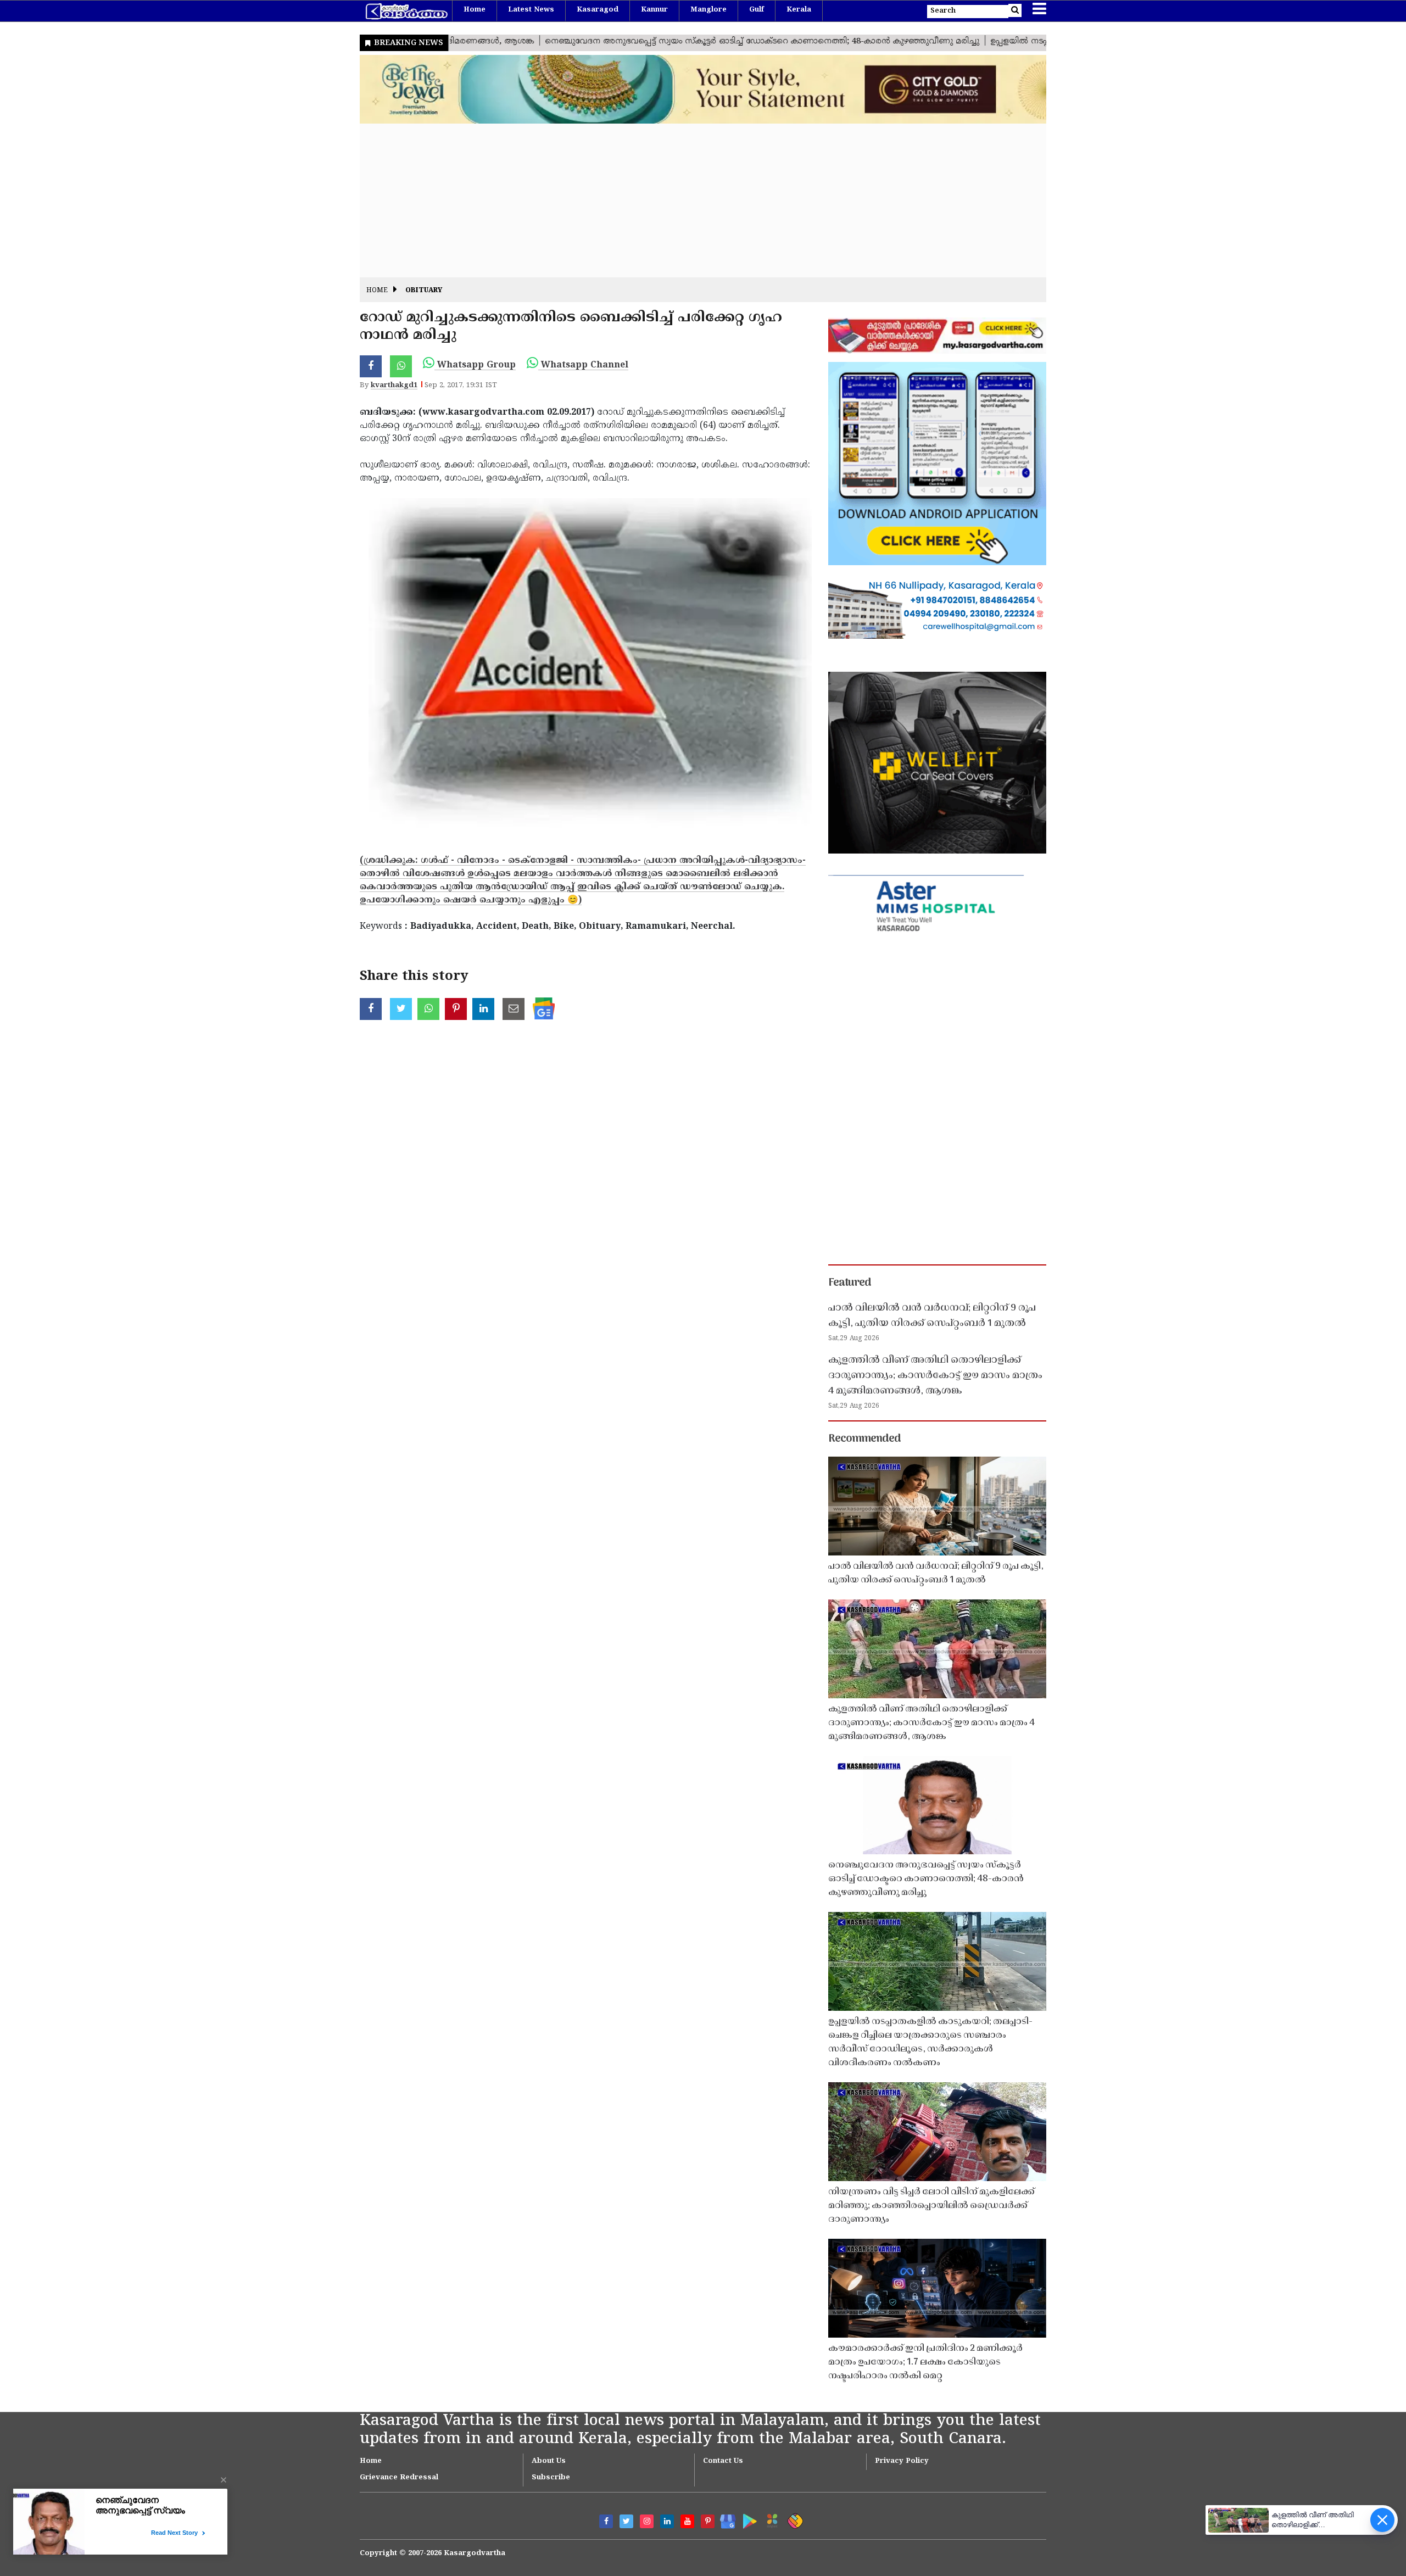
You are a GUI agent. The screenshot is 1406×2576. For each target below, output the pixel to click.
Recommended (864, 1439)
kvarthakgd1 (394, 386)
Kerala (799, 10)
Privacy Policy (902, 2461)
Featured (850, 1283)
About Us (549, 2461)
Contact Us (723, 2461)
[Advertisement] (689, 200)
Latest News (531, 10)
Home (475, 10)
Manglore (708, 10)
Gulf (757, 10)
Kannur (654, 10)
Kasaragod (598, 10)
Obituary (424, 291)
